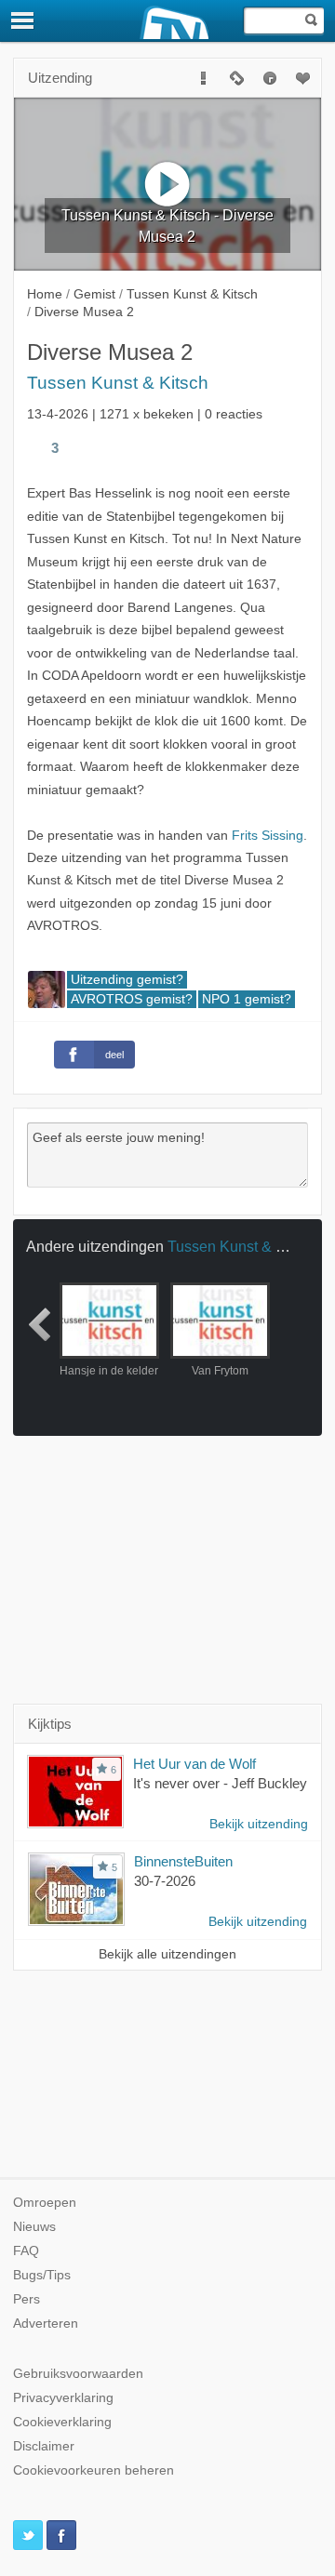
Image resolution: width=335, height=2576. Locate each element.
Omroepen (45, 2203)
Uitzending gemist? (127, 980)
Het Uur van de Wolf (194, 1764)
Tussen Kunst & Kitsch (118, 383)
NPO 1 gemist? (247, 999)
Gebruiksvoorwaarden (78, 2374)
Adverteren (46, 2324)
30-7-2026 (165, 1881)
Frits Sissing (268, 836)
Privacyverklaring (63, 2398)
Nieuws (34, 2227)
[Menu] (23, 20)
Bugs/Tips (42, 2275)
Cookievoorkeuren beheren (94, 2470)
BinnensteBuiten (183, 1861)
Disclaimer (44, 2446)
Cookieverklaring (62, 2422)
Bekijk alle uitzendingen (167, 1954)
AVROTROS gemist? (132, 999)
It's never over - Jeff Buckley (220, 1783)
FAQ (26, 2251)
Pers (27, 2299)
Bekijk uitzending (259, 1824)
